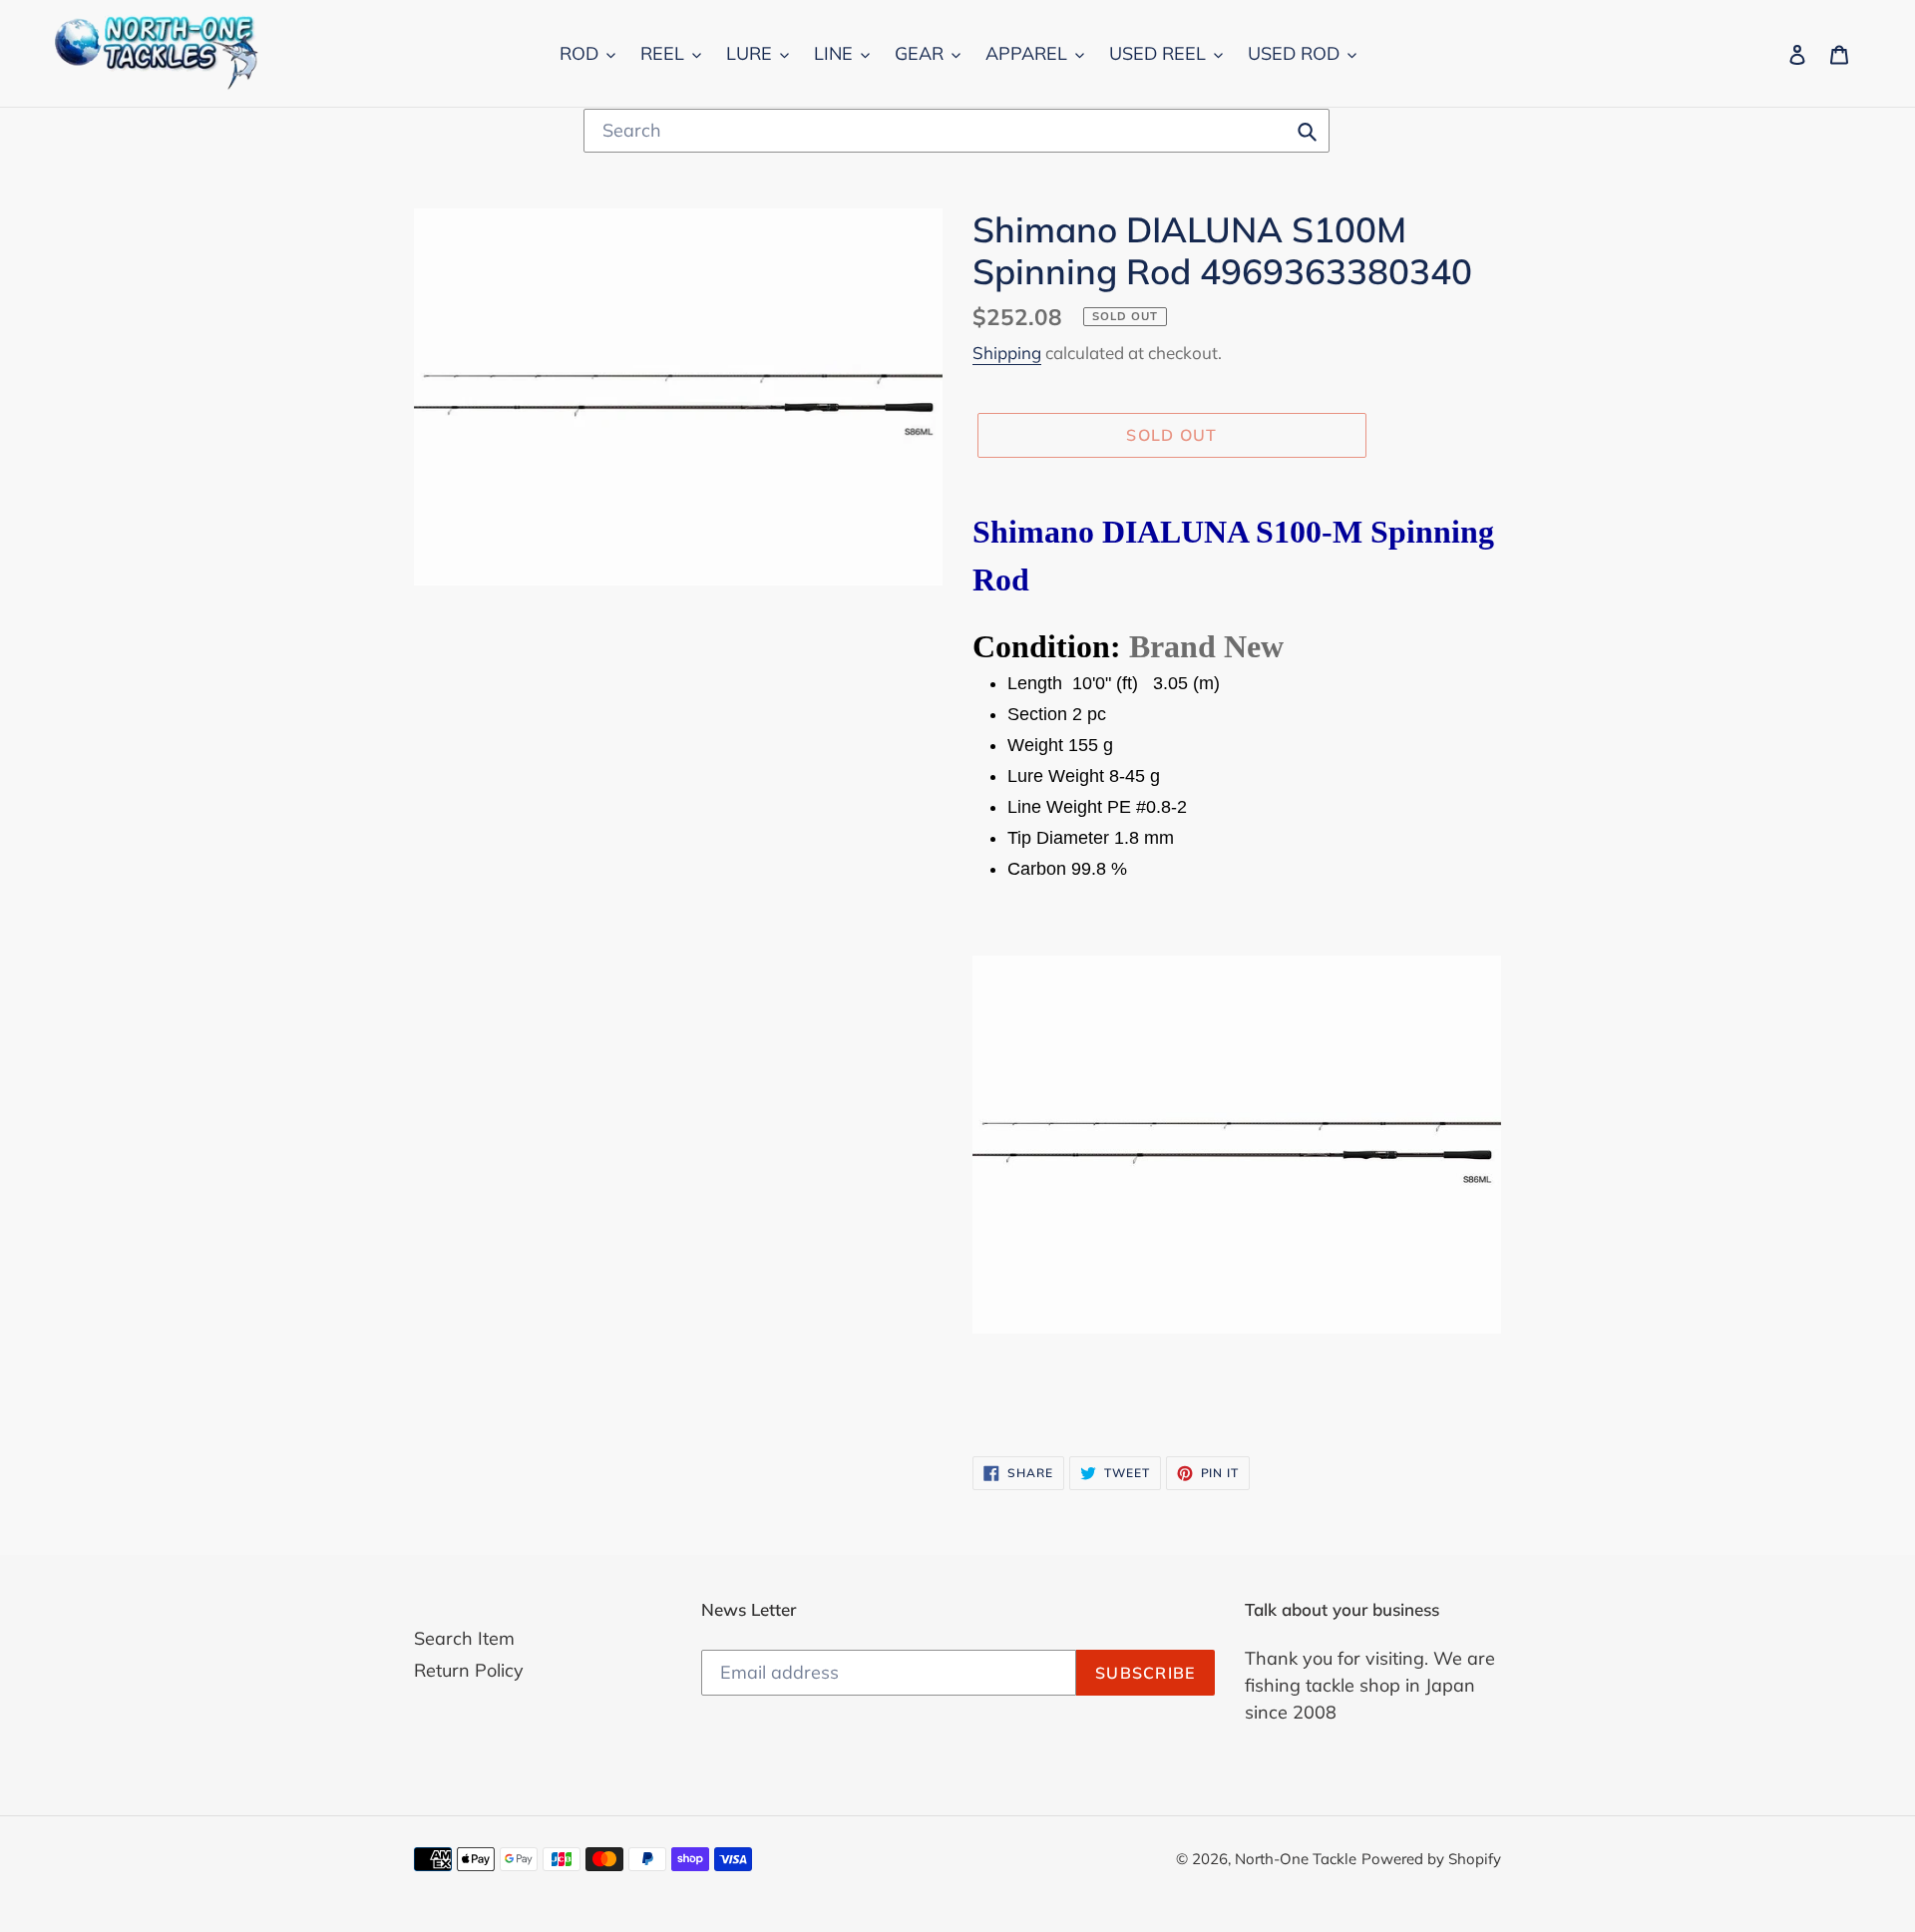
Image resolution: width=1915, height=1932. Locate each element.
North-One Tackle (1296, 1859)
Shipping (1007, 353)
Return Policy (469, 1670)
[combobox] (957, 131)
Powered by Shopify (1431, 1859)
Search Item (464, 1638)
